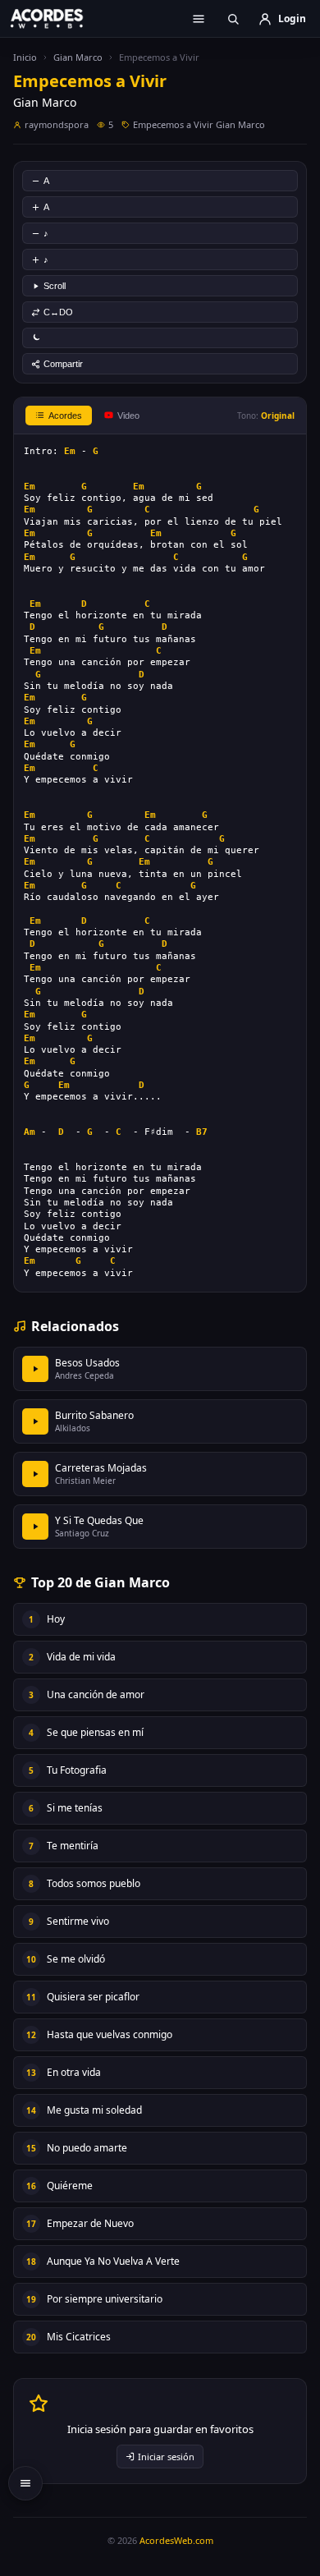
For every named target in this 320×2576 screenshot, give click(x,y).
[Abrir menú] (199, 19)
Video (128, 416)
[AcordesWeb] (57, 18)
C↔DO (58, 312)
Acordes (65, 416)
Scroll (55, 286)
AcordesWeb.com (176, 2540)
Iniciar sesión (166, 2457)
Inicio (25, 57)
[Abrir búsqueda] (233, 19)
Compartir (63, 364)
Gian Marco (78, 57)
